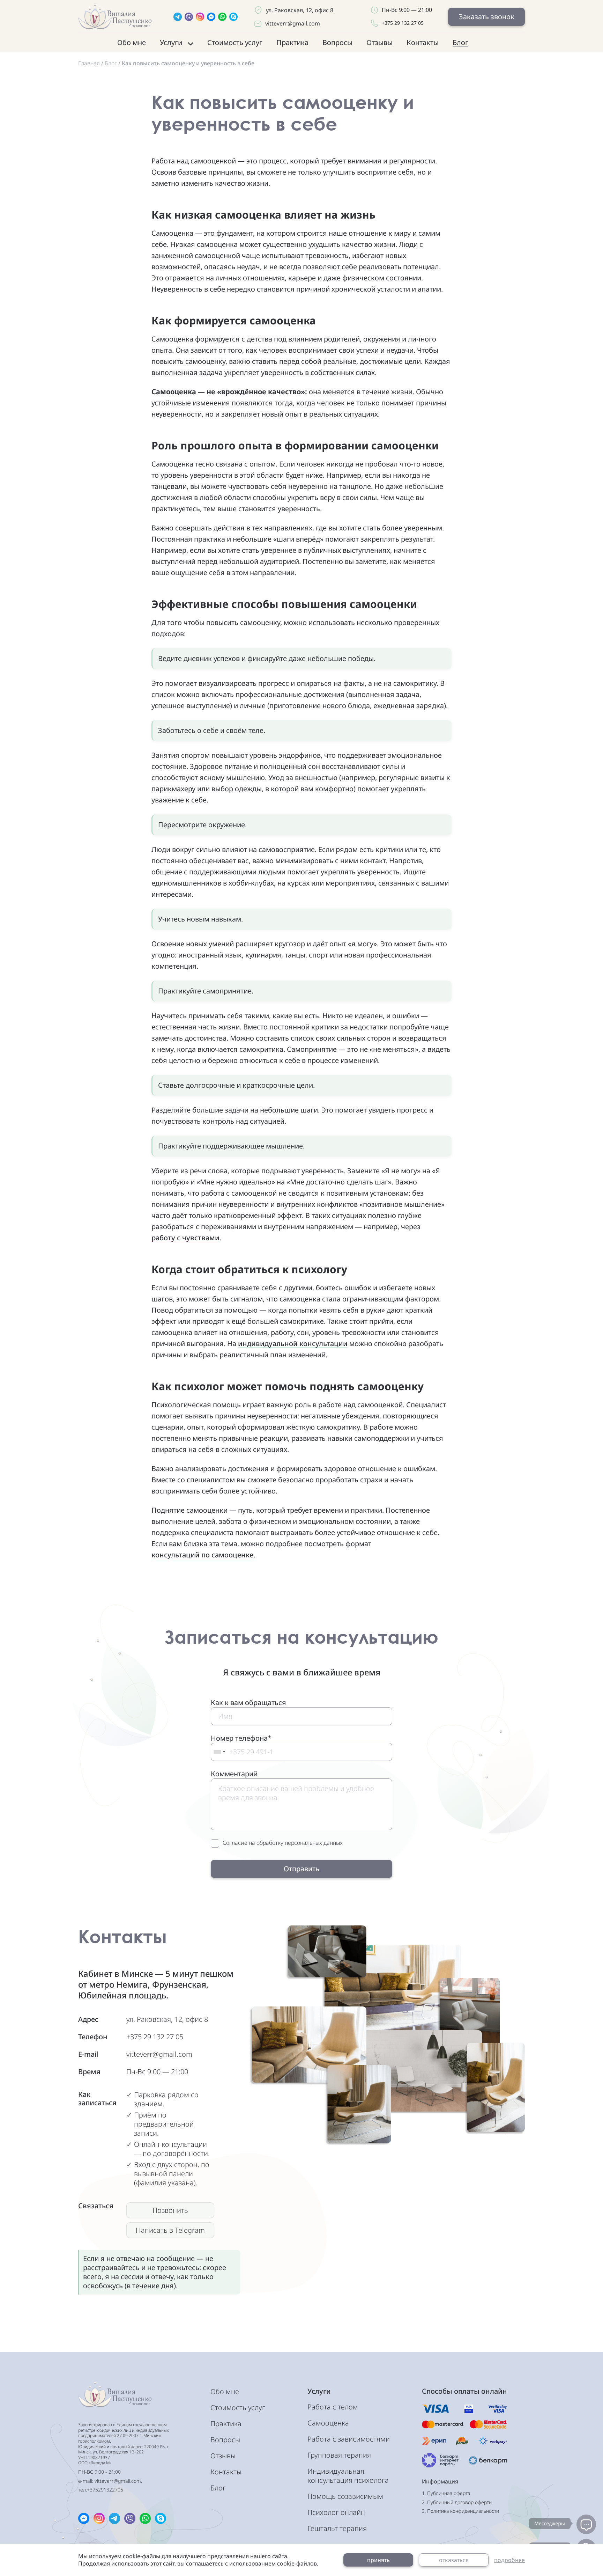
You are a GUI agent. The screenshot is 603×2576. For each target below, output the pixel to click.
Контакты (423, 43)
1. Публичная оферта (446, 2493)
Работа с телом (333, 2407)
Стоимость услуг (235, 43)
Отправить (301, 1869)
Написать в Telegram (170, 2230)
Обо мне (132, 43)
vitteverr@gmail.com (293, 24)
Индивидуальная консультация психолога (348, 2476)
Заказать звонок (487, 17)
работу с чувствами (185, 1238)
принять (378, 2560)
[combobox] (219, 1752)
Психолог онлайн (336, 2512)
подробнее (509, 2560)
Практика (292, 43)
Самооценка (328, 2423)
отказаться (454, 2560)
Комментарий (234, 1774)
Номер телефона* (241, 1738)
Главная (89, 63)
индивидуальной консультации (293, 1344)
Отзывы (379, 43)
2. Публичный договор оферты (457, 2502)
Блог (460, 43)
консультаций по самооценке (202, 1555)
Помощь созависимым (345, 2496)
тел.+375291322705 (101, 2490)
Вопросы (337, 43)
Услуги (171, 43)
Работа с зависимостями (349, 2439)
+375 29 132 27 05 (403, 23)
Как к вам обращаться (248, 1703)
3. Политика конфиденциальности (460, 2511)
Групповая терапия (339, 2455)
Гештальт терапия (337, 2529)
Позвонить (170, 2210)
